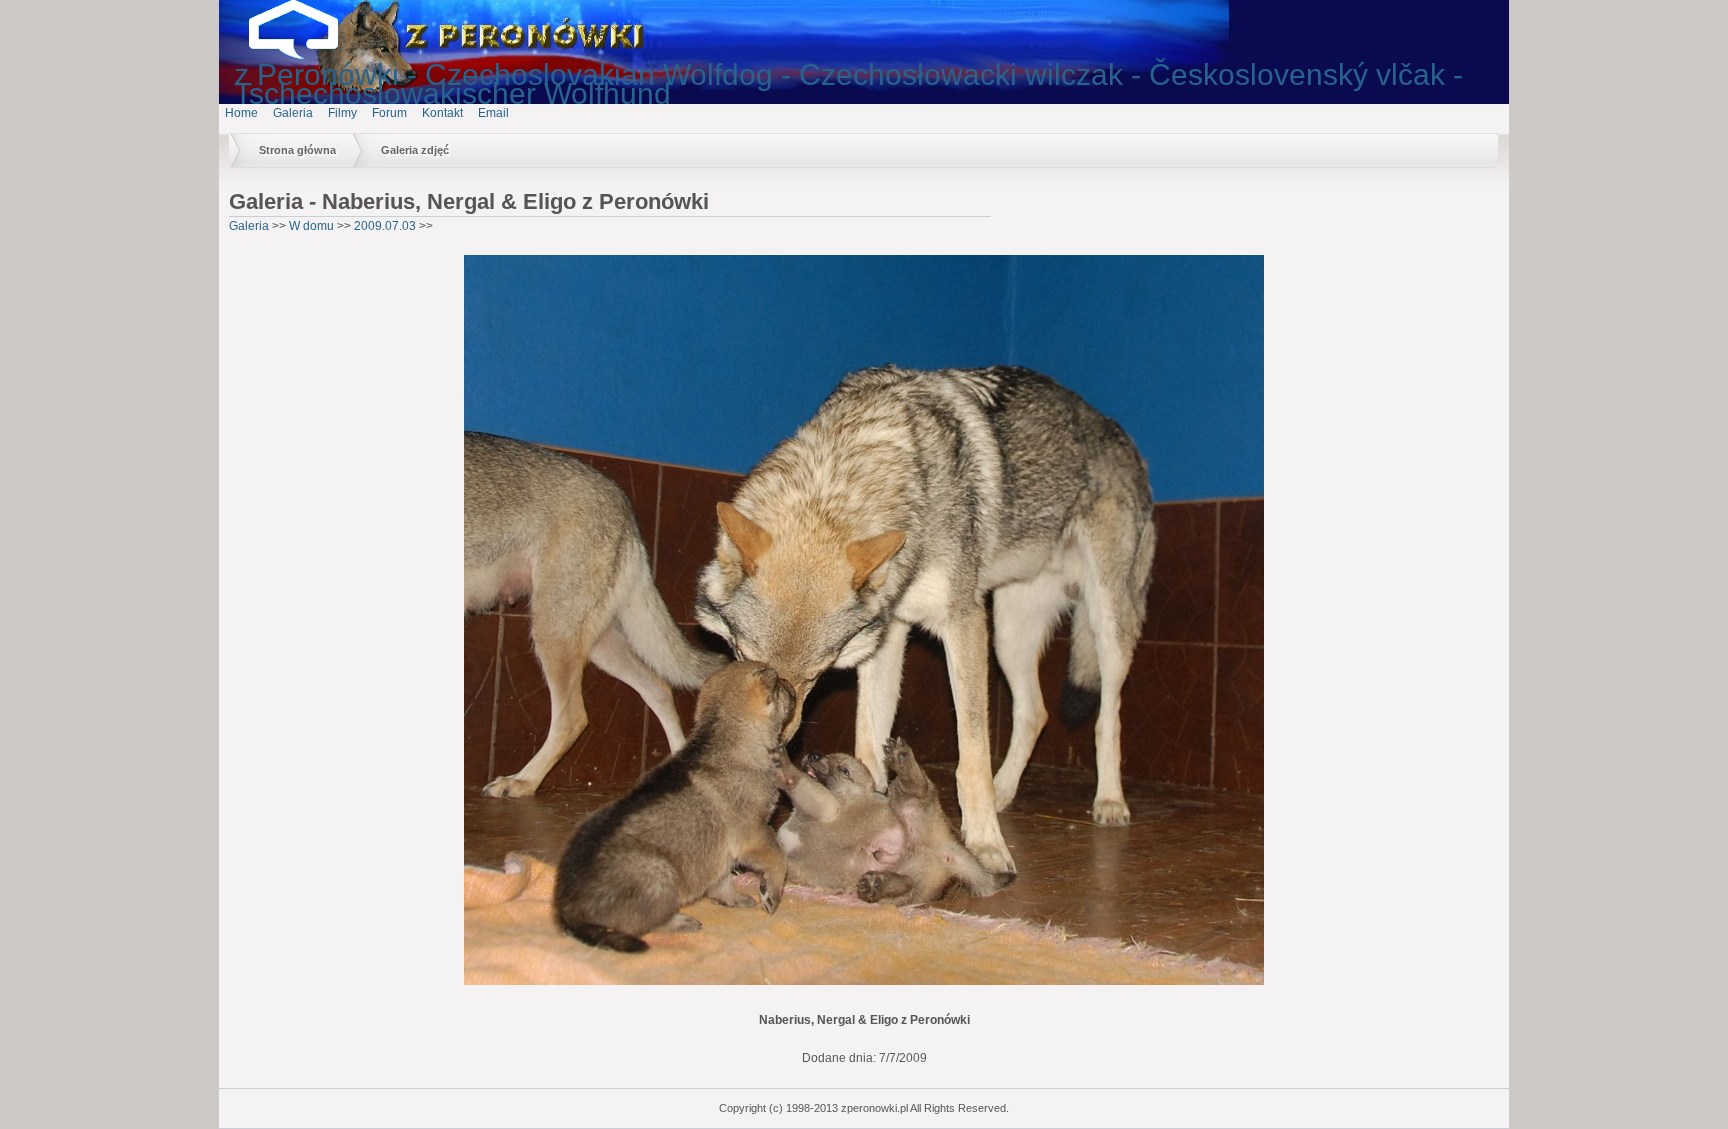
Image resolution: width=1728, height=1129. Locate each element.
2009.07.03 (385, 226)
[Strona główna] (309, 55)
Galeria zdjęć (415, 150)
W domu (311, 226)
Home (241, 113)
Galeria (293, 113)
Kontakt (442, 113)
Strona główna (297, 150)
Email (493, 113)
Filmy (342, 113)
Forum (389, 113)
